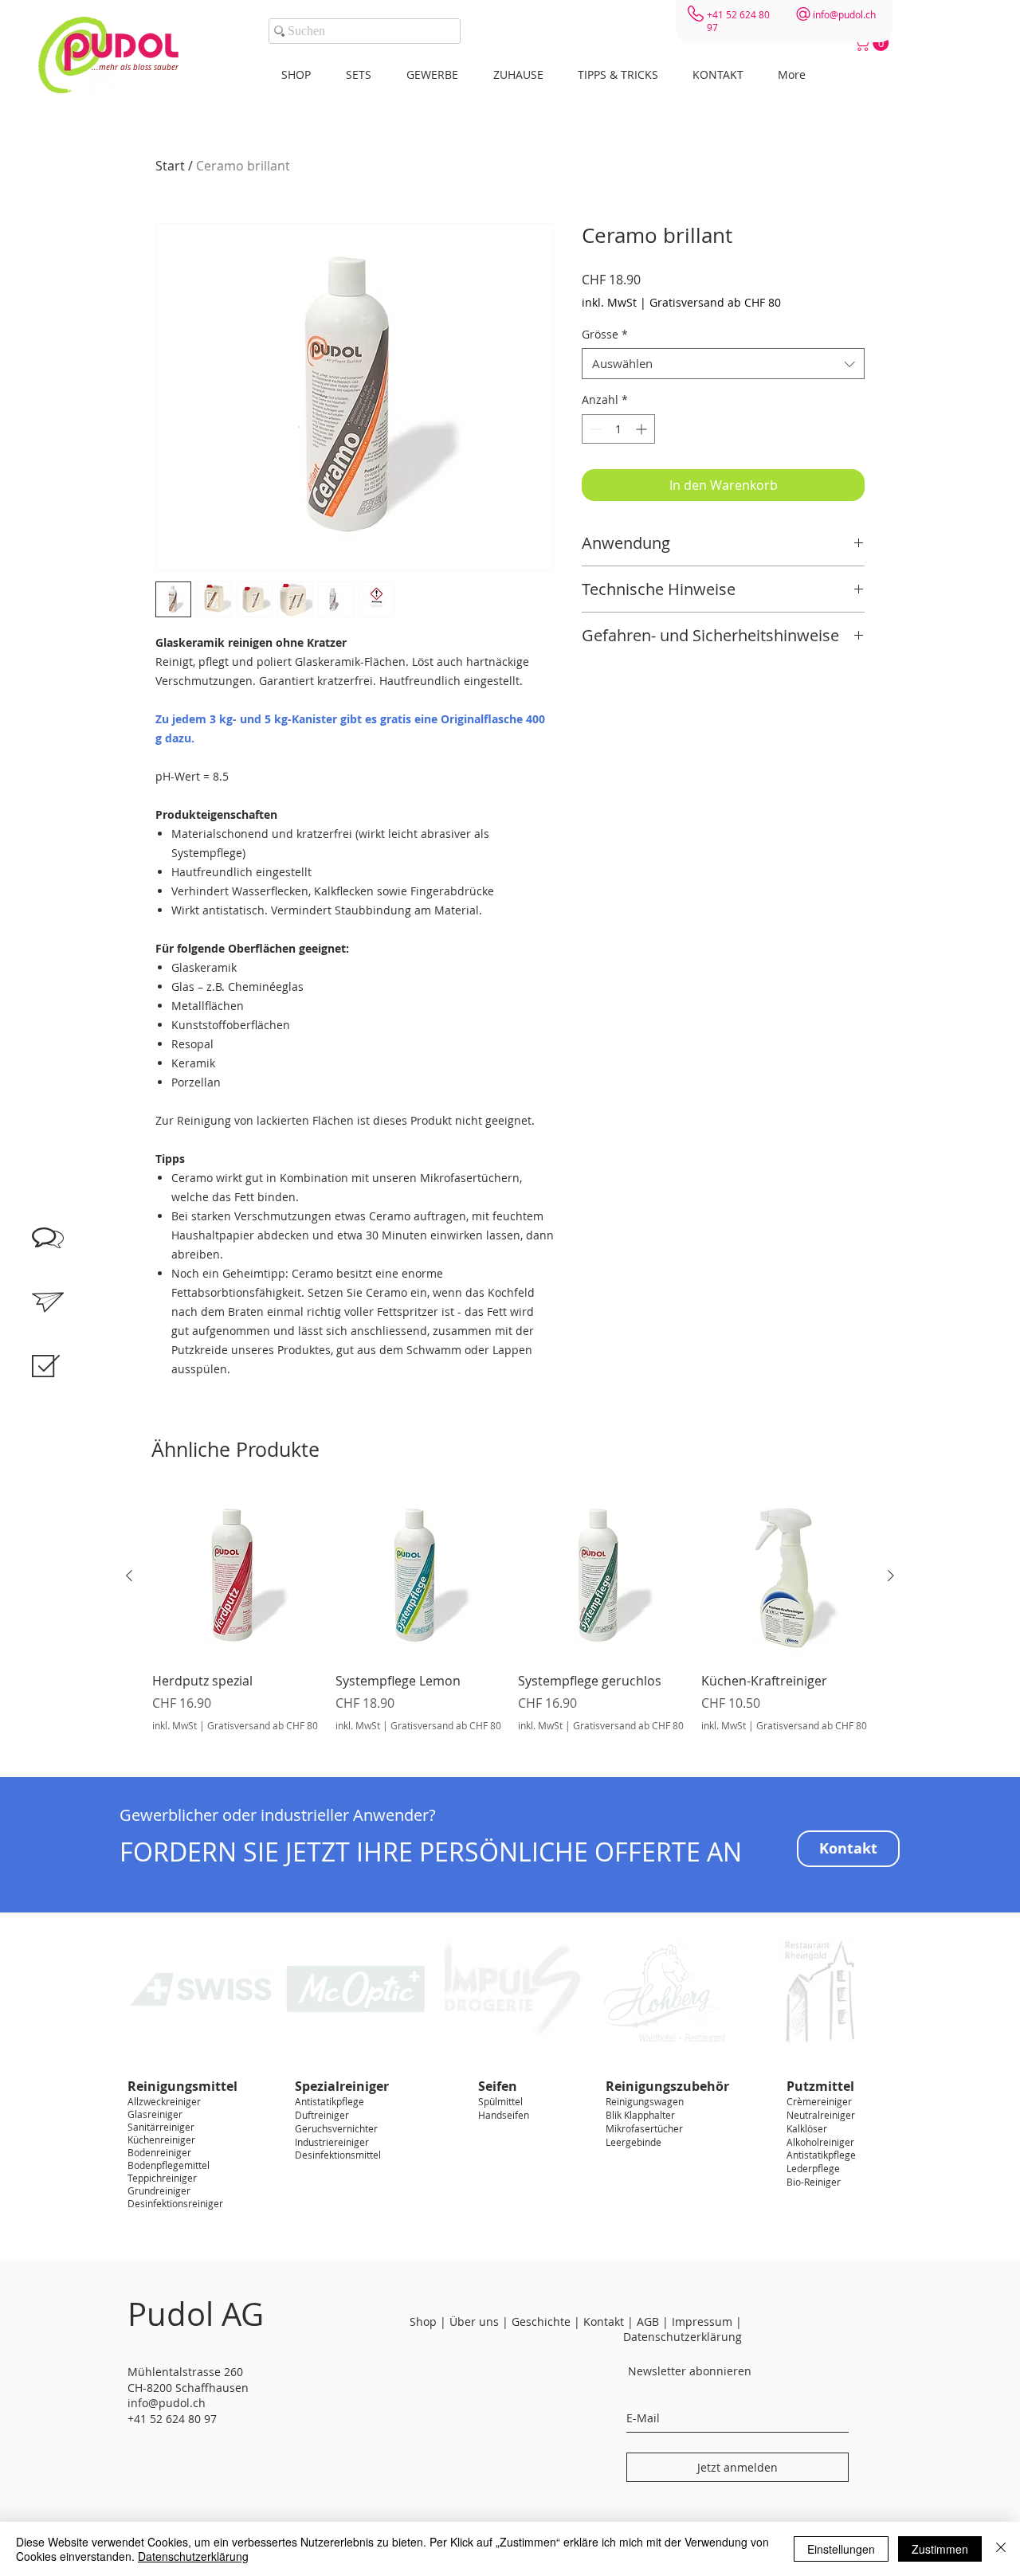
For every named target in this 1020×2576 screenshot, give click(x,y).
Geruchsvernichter (336, 2128)
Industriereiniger (332, 2142)
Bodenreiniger (159, 2152)
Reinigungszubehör (667, 2086)
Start (170, 166)
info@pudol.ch (844, 14)
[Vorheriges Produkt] (129, 1576)
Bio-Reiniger (814, 2182)
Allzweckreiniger (164, 2101)
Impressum (704, 2322)
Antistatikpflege (330, 2101)
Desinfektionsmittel (338, 2155)
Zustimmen (940, 2549)
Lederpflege (813, 2168)
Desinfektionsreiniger (175, 2203)
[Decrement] (594, 429)
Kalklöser (807, 2128)
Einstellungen (841, 2549)
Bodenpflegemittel (169, 2165)
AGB (648, 2322)
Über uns (474, 2322)
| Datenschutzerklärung (683, 2329)
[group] (510, 1621)
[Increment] (643, 429)
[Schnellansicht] (236, 1576)
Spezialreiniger (342, 2086)
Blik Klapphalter (640, 2115)
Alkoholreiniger (820, 2142)
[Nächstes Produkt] (891, 1576)
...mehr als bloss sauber (135, 67)
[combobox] (723, 364)
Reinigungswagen (645, 2101)
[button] (873, 43)
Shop (423, 2322)
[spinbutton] (618, 429)
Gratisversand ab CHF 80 (715, 302)
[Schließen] (1001, 2549)
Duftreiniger (322, 2115)
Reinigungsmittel (182, 2086)
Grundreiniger (159, 2190)
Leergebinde (634, 2142)
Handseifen (504, 2115)
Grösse (605, 334)
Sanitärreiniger (161, 2127)
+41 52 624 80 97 (172, 2419)
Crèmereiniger (819, 2101)
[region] (64, 1384)
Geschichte (541, 2322)
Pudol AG (196, 2314)
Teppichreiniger (162, 2178)
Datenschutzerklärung (193, 2556)
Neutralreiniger (821, 2115)
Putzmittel (820, 2086)
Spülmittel (500, 2101)
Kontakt (604, 2322)
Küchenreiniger (161, 2139)
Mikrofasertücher (644, 2128)
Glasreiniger (155, 2114)
